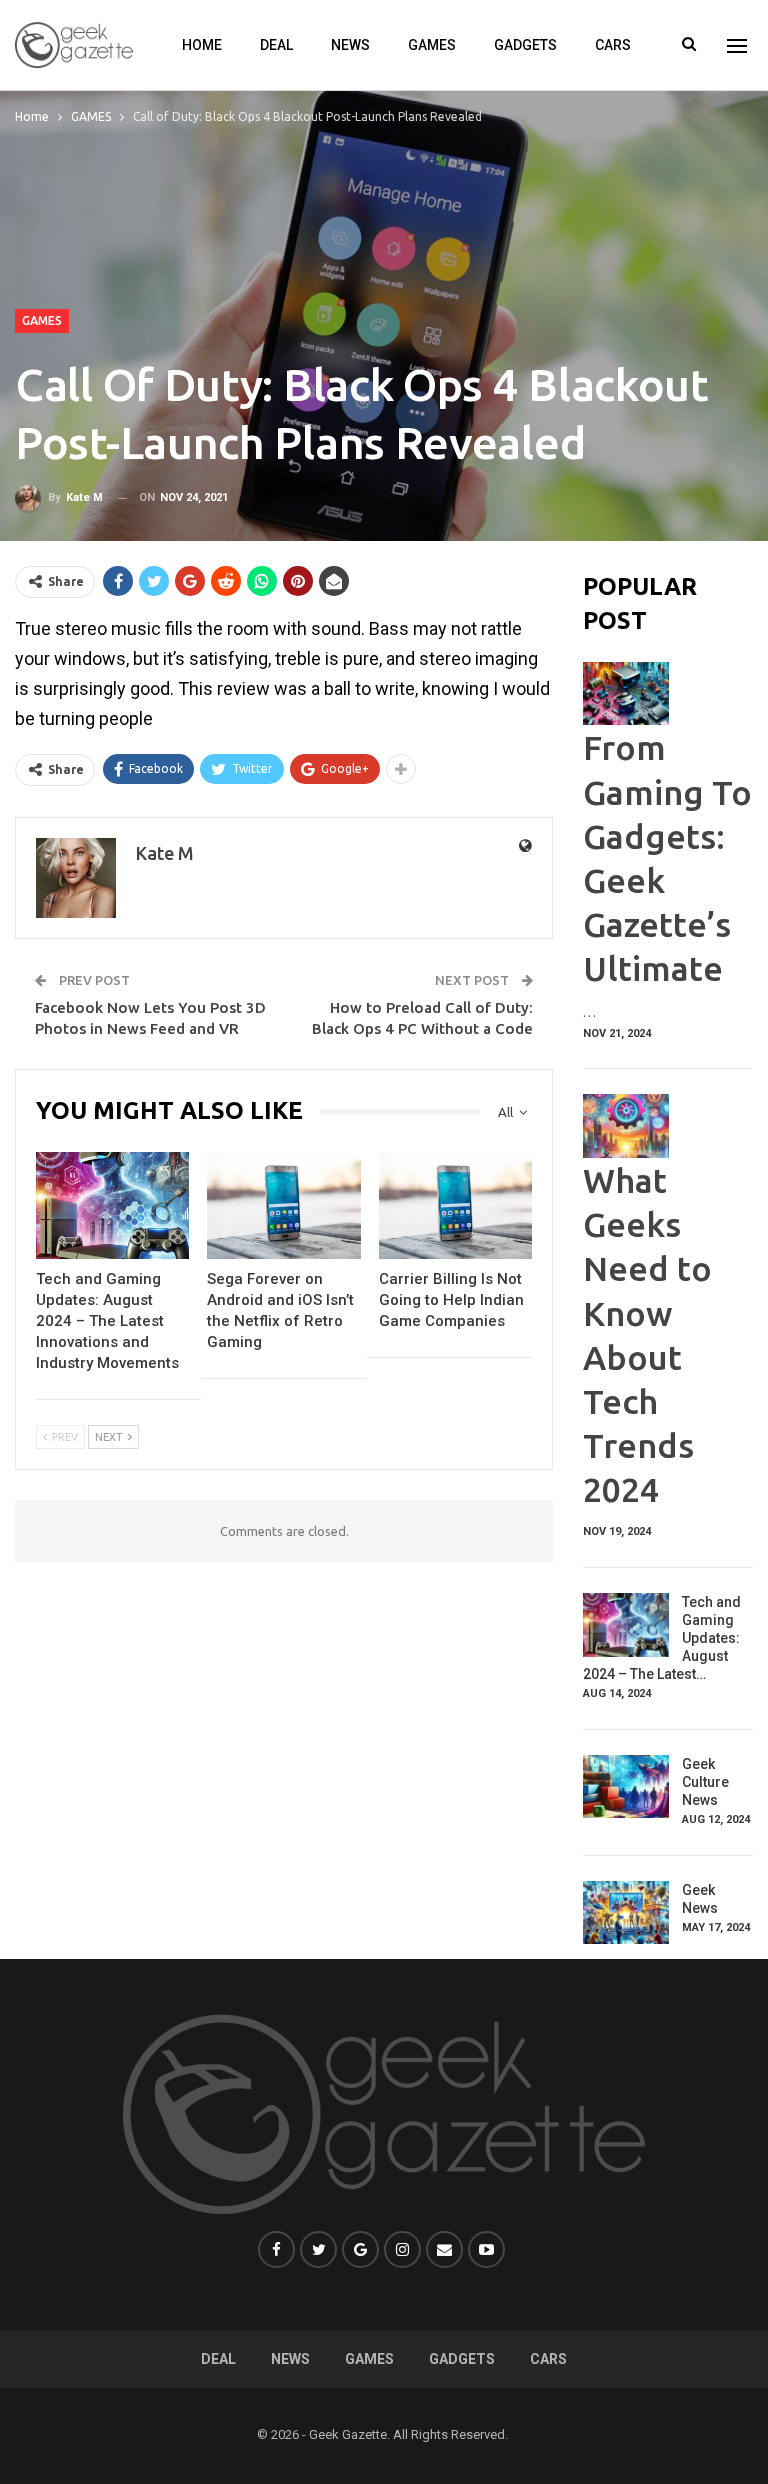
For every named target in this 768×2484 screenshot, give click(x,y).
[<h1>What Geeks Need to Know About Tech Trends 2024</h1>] (626, 1126)
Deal (276, 45)
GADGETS (525, 45)
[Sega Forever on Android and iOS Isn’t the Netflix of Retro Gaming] (283, 1205)
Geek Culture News (705, 1782)
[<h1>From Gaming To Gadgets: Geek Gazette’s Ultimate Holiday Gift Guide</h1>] (626, 694)
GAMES (432, 45)
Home (202, 45)
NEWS (350, 45)
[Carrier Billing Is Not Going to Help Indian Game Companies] (455, 1205)
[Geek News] (626, 1913)
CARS (613, 45)
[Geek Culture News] (626, 1787)
